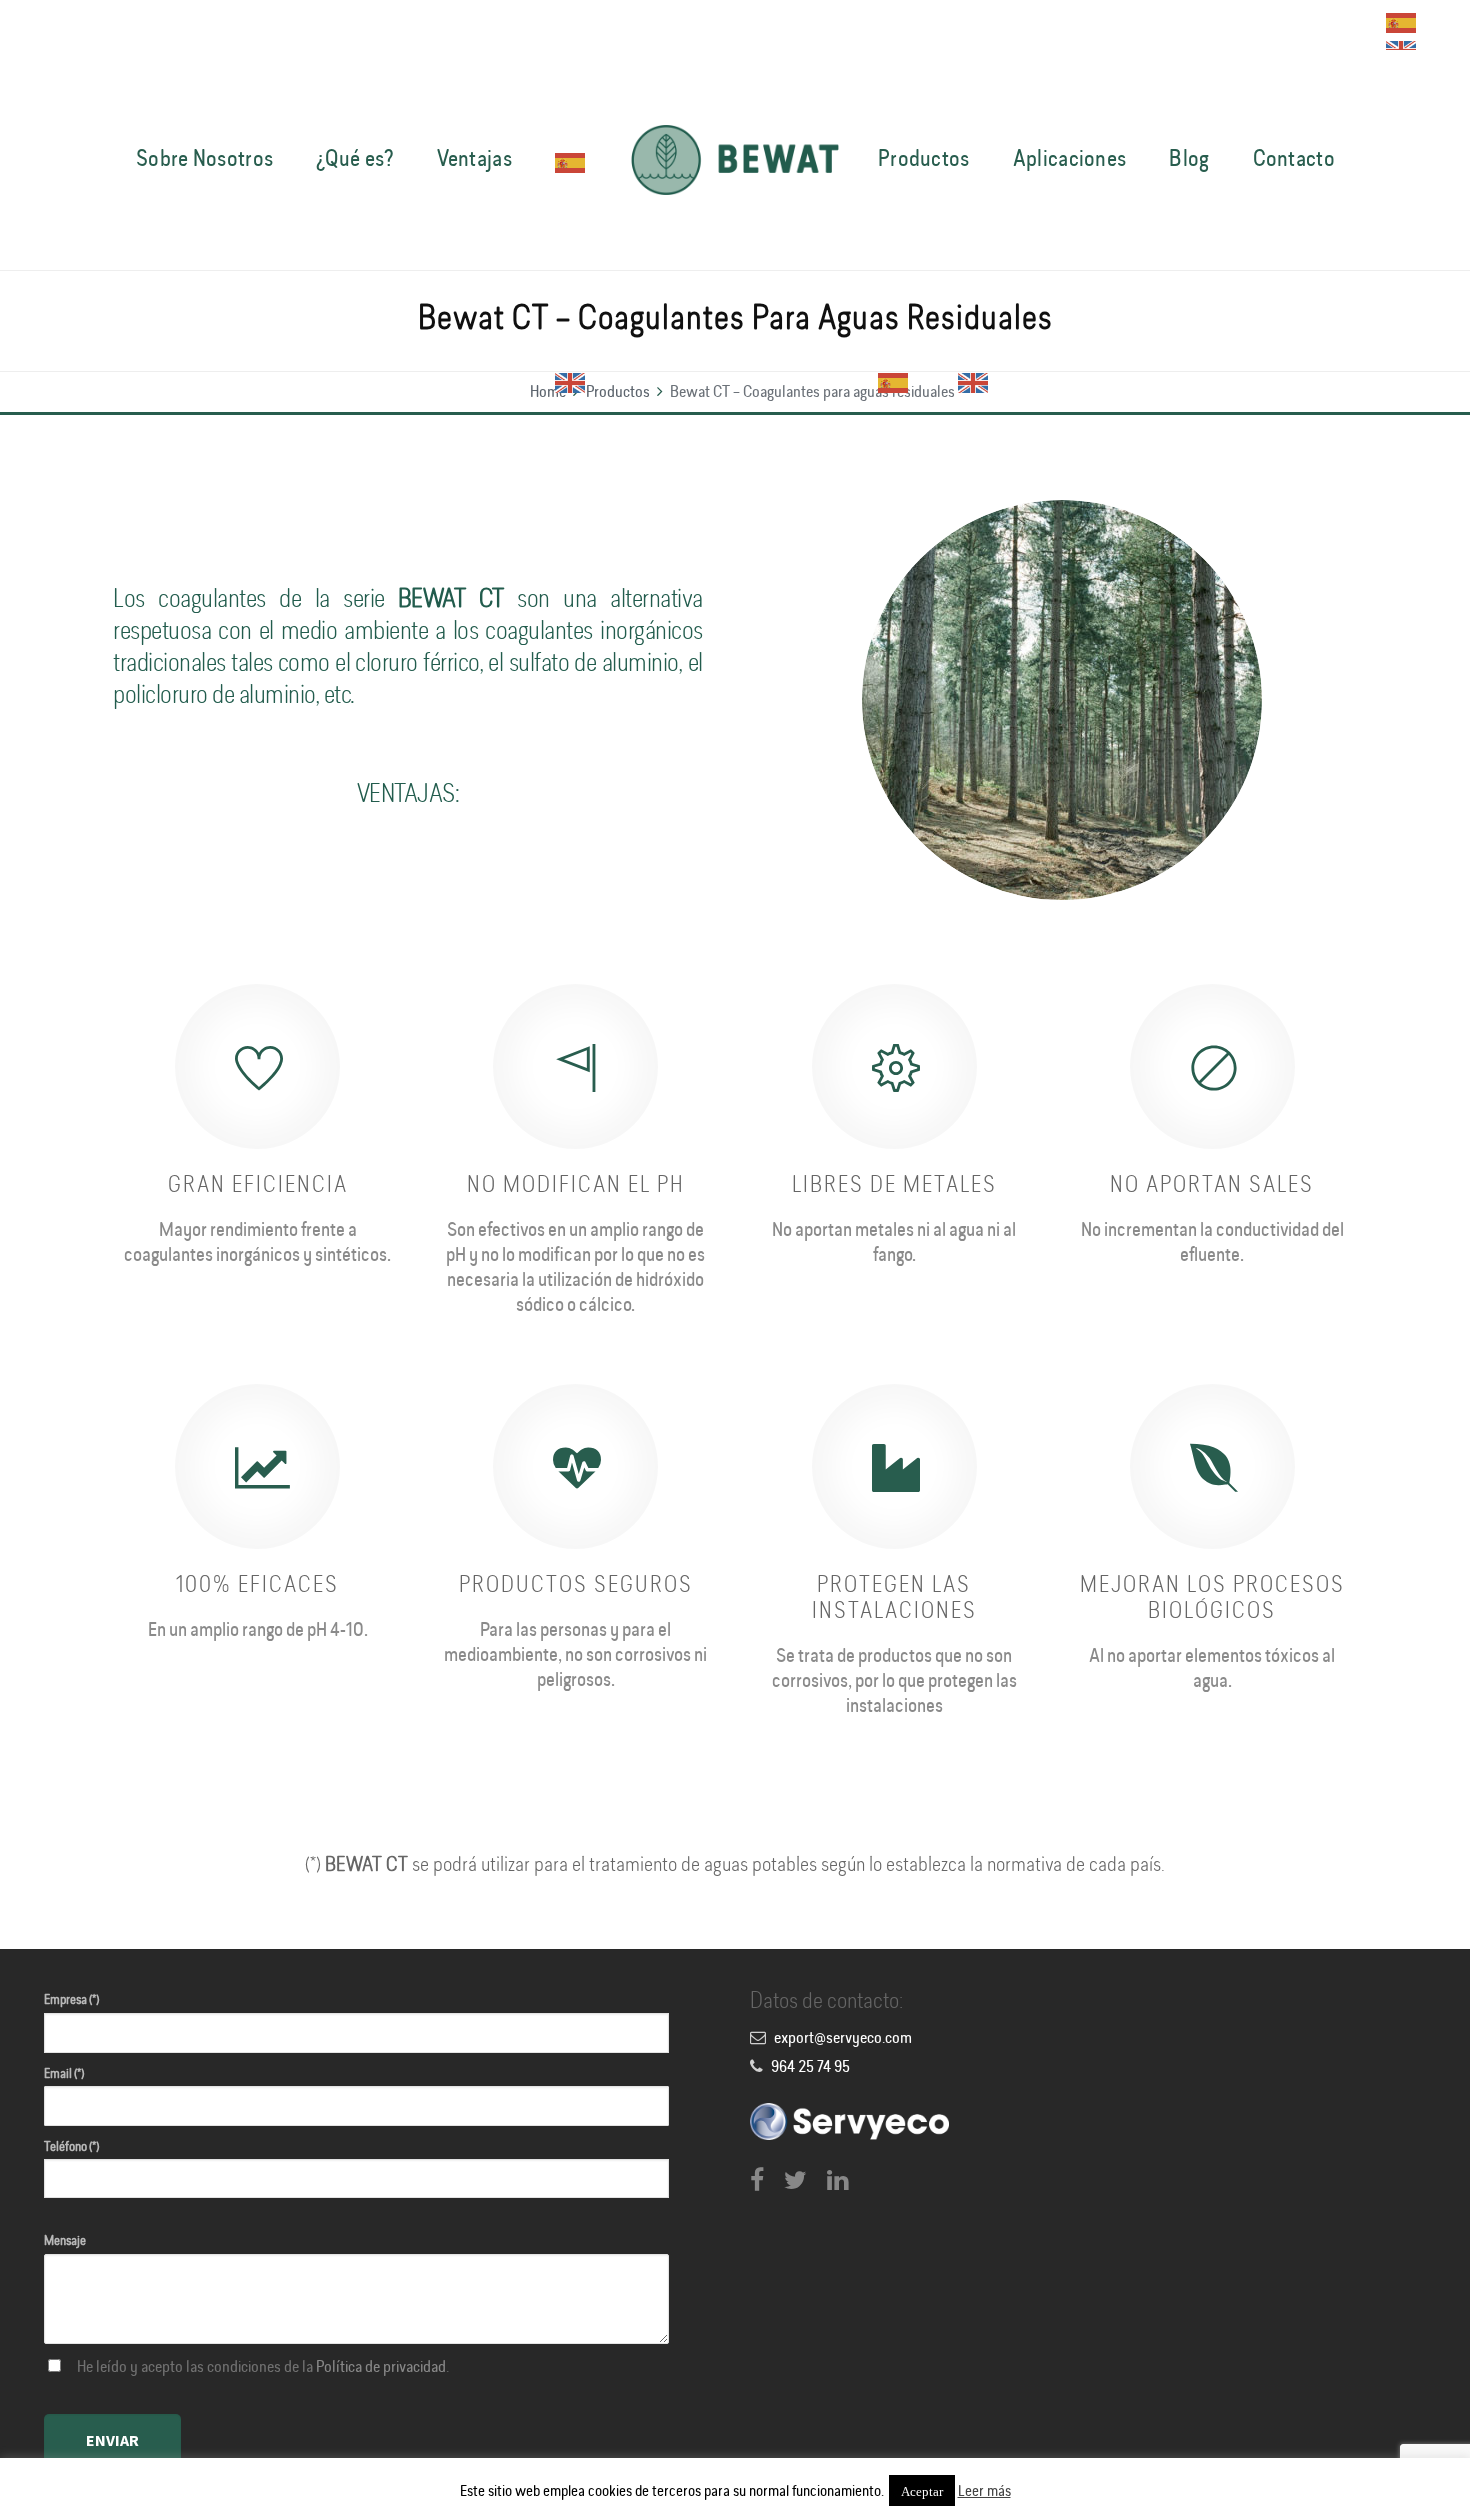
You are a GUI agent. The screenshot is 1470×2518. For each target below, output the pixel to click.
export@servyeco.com (843, 2039)
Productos (924, 160)
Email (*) (64, 2074)
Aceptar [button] (922, 2490)
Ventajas (474, 160)
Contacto (1294, 160)
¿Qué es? (354, 160)
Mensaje (65, 2241)
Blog (1189, 160)
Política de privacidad (381, 2368)
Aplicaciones (1070, 160)
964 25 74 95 (810, 2068)
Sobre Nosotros (204, 160)
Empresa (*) (71, 2000)
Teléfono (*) (71, 2147)
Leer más (984, 2492)
